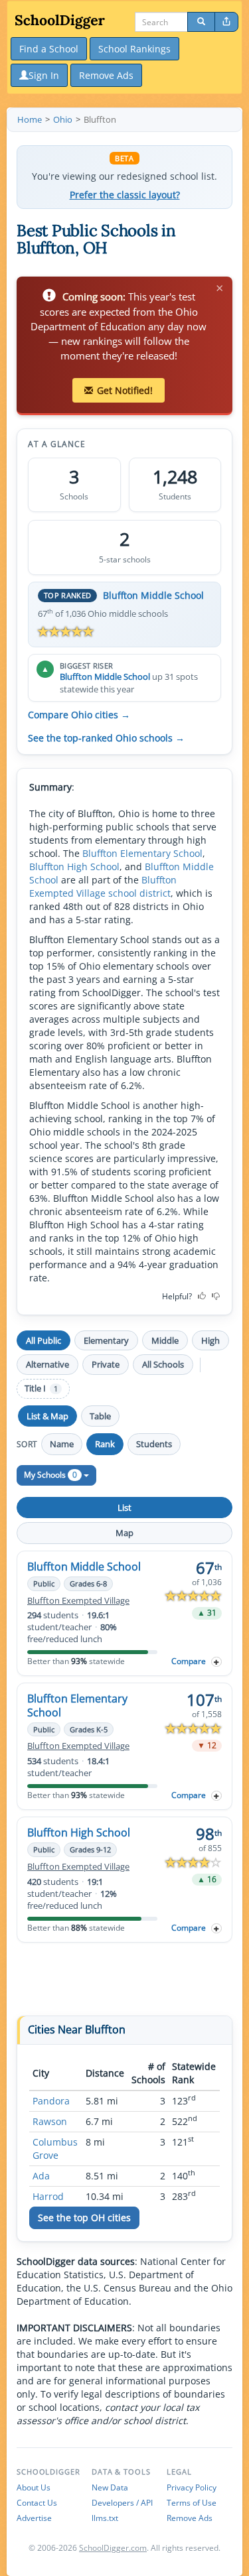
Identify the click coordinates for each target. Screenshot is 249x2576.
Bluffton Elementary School (142, 853)
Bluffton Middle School (153, 595)
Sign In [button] (44, 75)
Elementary (106, 1340)
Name (62, 1444)
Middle (165, 1340)
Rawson (50, 2121)
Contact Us (37, 2503)
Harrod (48, 2196)
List (124, 1508)
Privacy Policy (192, 2487)
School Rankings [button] (134, 49)
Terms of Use (192, 2503)
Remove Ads (190, 2518)
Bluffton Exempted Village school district (103, 886)
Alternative (47, 1364)
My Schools (50, 1475)
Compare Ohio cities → (79, 715)
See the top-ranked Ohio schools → (106, 738)
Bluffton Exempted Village (78, 1601)
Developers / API (122, 2503)
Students (154, 1444)
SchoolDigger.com (113, 2548)
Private (106, 1364)
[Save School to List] (216, 1662)
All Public (43, 1340)
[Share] (226, 22)
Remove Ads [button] (106, 75)
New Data (110, 2487)
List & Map (47, 1416)
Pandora (51, 2101)
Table (100, 1416)
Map (124, 1533)
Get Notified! (125, 390)
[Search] (201, 22)
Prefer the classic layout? (125, 195)
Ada (41, 2176)
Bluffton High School (74, 867)
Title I (41, 1388)
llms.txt (105, 2518)
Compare (189, 1661)
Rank (105, 1444)
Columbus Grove (55, 2149)
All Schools (163, 1364)
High (210, 1340)
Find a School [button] (49, 49)
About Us (34, 2487)
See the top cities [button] (84, 2218)
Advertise (34, 2518)
